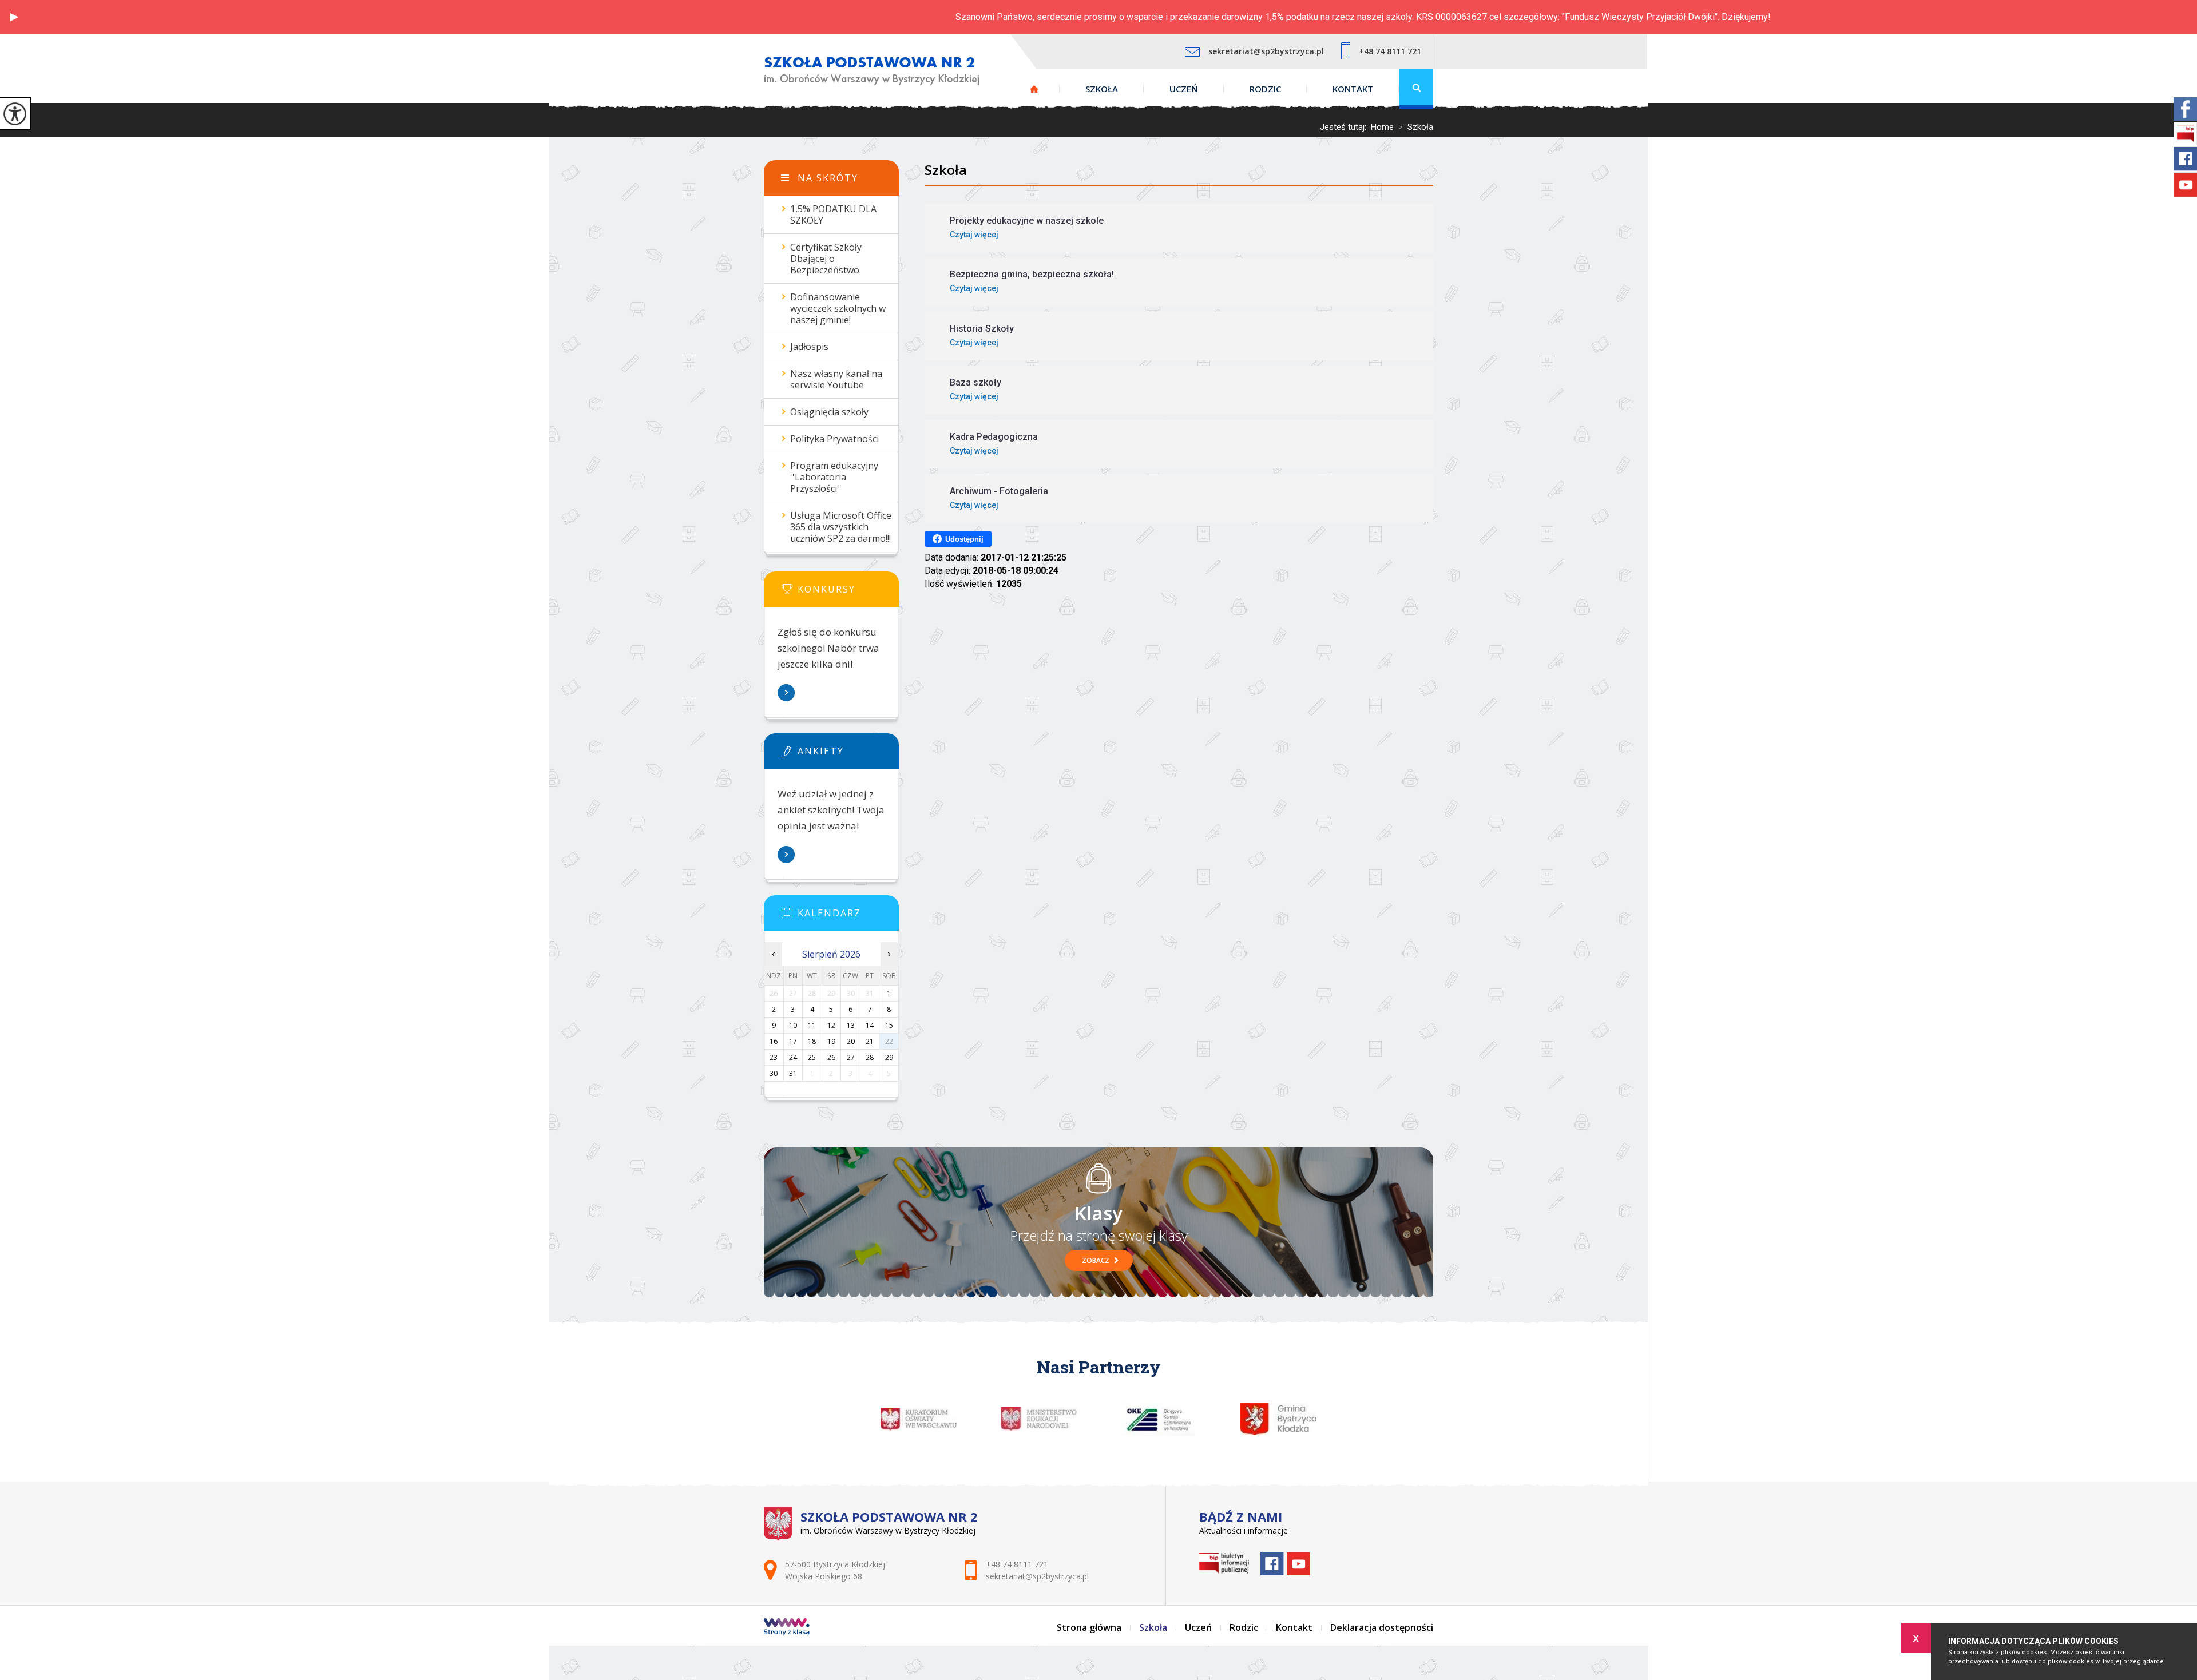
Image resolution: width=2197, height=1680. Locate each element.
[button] (14, 17)
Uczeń (1184, 89)
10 (793, 1025)
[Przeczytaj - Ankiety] (848, 754)
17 (793, 1041)
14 (870, 1025)
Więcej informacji (787, 693)
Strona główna (1034, 89)
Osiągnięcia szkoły (829, 412)
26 (831, 1057)
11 (812, 1025)
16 (774, 1041)
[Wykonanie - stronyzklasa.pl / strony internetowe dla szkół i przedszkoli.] (787, 1628)
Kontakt (1353, 89)
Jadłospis (809, 347)
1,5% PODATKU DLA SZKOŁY (833, 215)
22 (889, 1041)
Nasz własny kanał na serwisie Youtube (836, 379)
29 (889, 1057)
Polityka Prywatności (834, 439)
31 (793, 1073)
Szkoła (1102, 89)
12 (831, 1025)
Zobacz (1096, 1260)
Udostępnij (964, 539)
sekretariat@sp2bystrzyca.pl (1266, 51)
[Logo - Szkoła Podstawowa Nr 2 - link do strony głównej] (872, 71)
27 (851, 1057)
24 (793, 1057)
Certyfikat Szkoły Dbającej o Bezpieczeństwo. (826, 259)
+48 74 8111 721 (1390, 51)
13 (851, 1025)
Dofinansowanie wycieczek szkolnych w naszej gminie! (838, 308)
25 (812, 1057)
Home (1382, 127)
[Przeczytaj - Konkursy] (848, 593)
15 (889, 1025)
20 (851, 1041)
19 (831, 1041)
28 (870, 1057)
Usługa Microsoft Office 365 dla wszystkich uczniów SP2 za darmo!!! (841, 527)
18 (812, 1041)
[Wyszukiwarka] (1416, 89)
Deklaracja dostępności (1382, 1627)
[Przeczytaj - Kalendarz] (848, 916)
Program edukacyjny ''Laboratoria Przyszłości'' (834, 477)
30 (774, 1073)
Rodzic (1265, 89)
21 (870, 1041)
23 (774, 1057)
